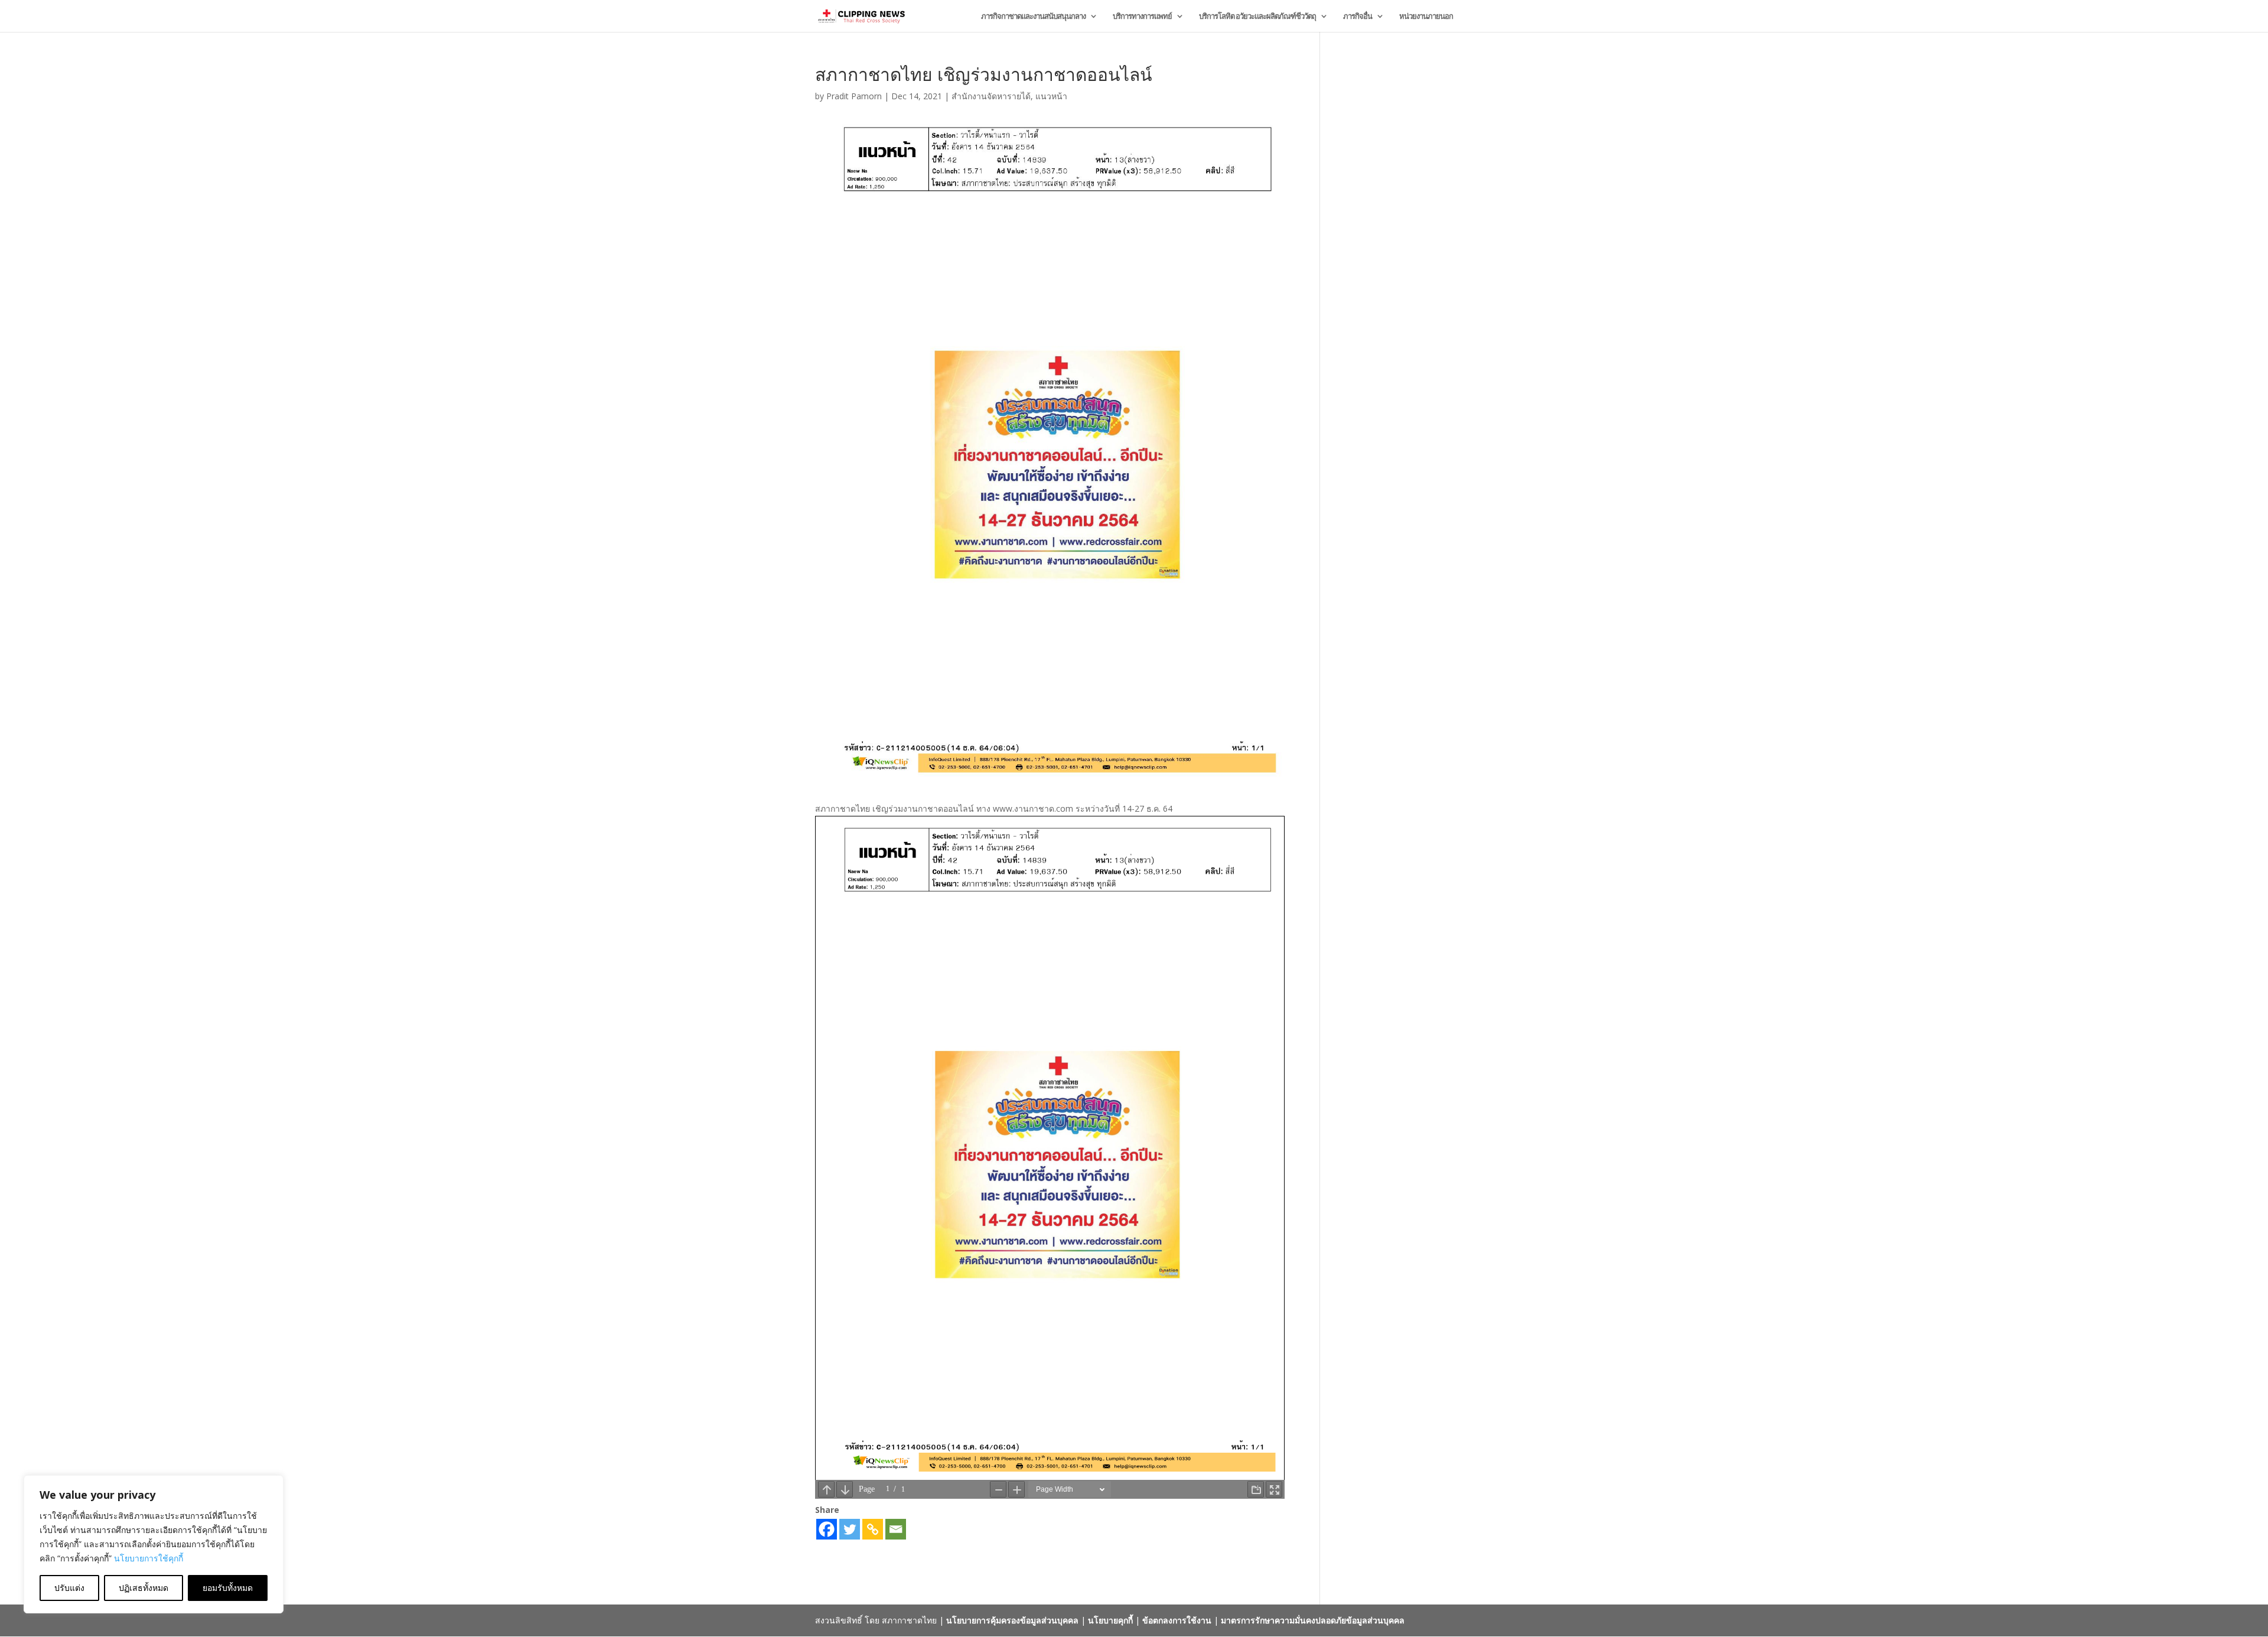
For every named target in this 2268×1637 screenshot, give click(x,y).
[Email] (896, 1529)
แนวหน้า (1051, 96)
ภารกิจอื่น (1358, 17)
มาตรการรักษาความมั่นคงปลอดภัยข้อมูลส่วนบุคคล (1313, 1620)
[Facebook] (827, 1529)
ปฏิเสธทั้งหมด (144, 1588)
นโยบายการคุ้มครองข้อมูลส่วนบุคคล (1012, 1620)
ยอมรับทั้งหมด (228, 1588)
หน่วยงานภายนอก (1426, 17)
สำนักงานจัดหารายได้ (991, 96)
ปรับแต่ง (69, 1588)
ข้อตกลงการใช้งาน (1177, 1620)
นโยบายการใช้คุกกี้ (149, 1558)
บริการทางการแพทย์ (1142, 17)
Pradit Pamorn (854, 96)
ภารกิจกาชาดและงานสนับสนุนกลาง (1033, 17)
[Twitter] (850, 1529)
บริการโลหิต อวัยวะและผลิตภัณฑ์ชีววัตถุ (1257, 17)
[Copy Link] (873, 1529)
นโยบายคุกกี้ (1110, 1620)
